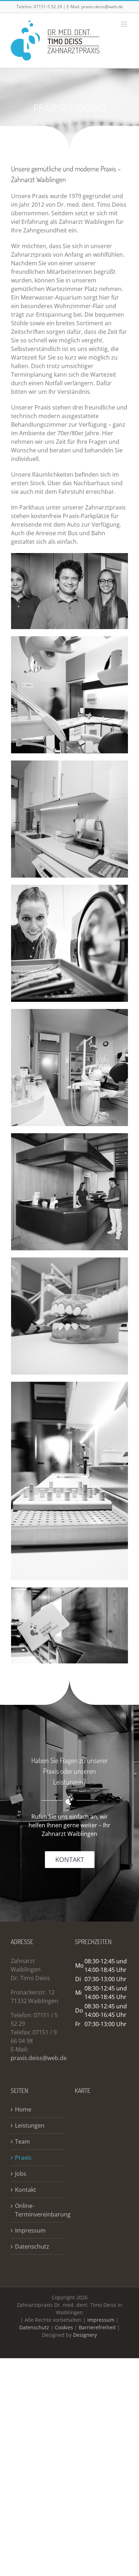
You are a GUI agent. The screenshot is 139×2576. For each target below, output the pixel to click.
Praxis (23, 2158)
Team (22, 2142)
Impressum (30, 2231)
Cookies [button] (64, 2328)
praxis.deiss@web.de (102, 7)
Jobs (21, 2174)
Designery (85, 2335)
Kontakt (25, 2190)
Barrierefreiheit (97, 2328)
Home (23, 2110)
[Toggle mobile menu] (125, 24)
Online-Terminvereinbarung (38, 2210)
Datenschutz (32, 2247)
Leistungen (30, 2126)
